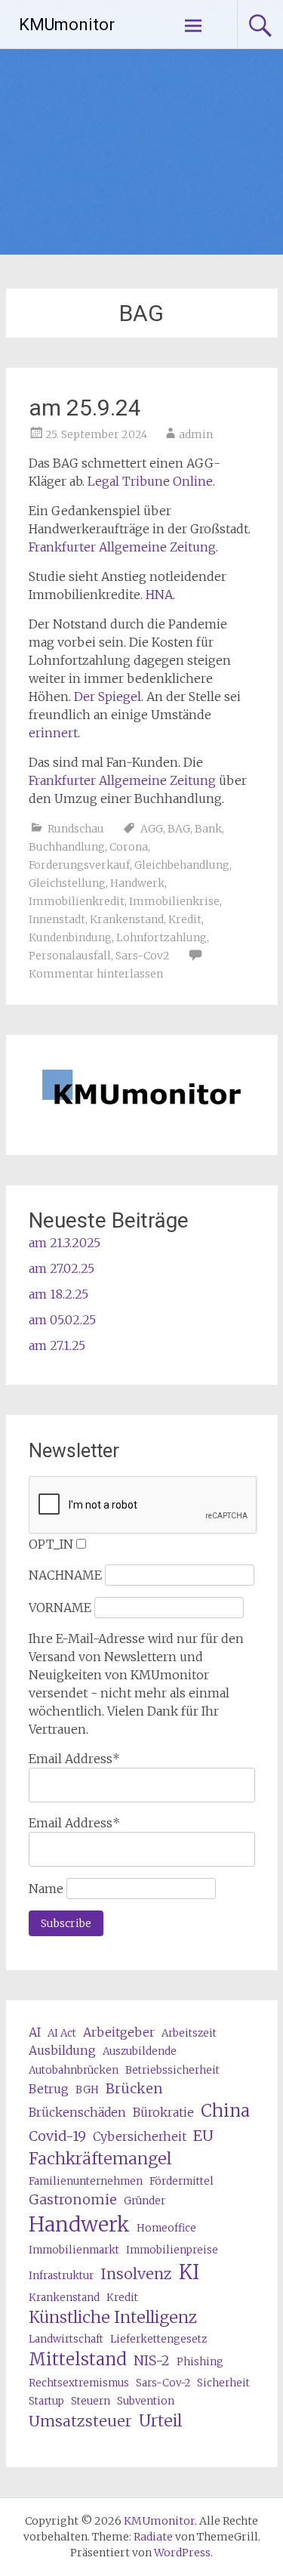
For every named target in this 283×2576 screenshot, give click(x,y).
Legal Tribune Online (150, 481)
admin (196, 434)
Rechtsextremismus (79, 2383)
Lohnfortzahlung (161, 937)
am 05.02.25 (62, 1320)
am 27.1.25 (57, 1345)
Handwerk (137, 883)
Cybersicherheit (140, 2136)
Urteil (160, 2421)
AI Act (62, 2033)
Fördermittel (181, 2181)
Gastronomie (73, 2199)
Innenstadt (57, 919)
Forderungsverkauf (79, 865)
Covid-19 (57, 2136)
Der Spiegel (108, 697)
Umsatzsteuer (80, 2421)
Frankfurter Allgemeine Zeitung (122, 547)
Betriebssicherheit (172, 2070)
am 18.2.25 (58, 1294)
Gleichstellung (67, 883)
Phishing (200, 2362)
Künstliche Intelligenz (113, 2317)
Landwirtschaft (66, 2339)
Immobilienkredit (77, 901)
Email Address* (74, 1759)
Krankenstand (127, 919)
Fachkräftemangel (100, 2159)
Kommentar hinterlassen (96, 974)
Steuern (91, 2401)
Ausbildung (62, 2050)
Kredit (185, 919)
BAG (179, 829)
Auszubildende (140, 2051)
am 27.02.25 (62, 1268)
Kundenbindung (70, 937)
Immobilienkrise (174, 901)
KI (189, 2272)
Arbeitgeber (119, 2032)
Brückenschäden (77, 2112)
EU (203, 2135)
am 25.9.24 (85, 408)
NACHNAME (65, 1575)
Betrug (49, 2089)
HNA (159, 595)
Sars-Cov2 (143, 956)
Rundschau (76, 829)
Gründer (145, 2201)
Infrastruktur (61, 2276)
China (225, 2111)
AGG (152, 829)
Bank (208, 829)
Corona (129, 847)
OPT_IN (51, 1544)
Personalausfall (70, 956)
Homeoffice (166, 2228)
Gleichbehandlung (182, 865)
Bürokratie (163, 2112)
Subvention (146, 2401)
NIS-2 (152, 2360)
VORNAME (60, 1608)
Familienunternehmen (86, 2181)
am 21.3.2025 (65, 1243)
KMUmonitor (67, 25)
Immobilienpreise (172, 2250)
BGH (87, 2090)
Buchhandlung (67, 847)
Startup (46, 2401)
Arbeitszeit (189, 2033)
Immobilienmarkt (74, 2250)
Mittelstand (78, 2359)
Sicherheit (223, 2383)
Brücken (134, 2088)
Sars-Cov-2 (163, 2383)
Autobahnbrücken (74, 2070)
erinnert (53, 733)
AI (35, 2032)
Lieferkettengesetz (158, 2339)
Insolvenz (136, 2273)
